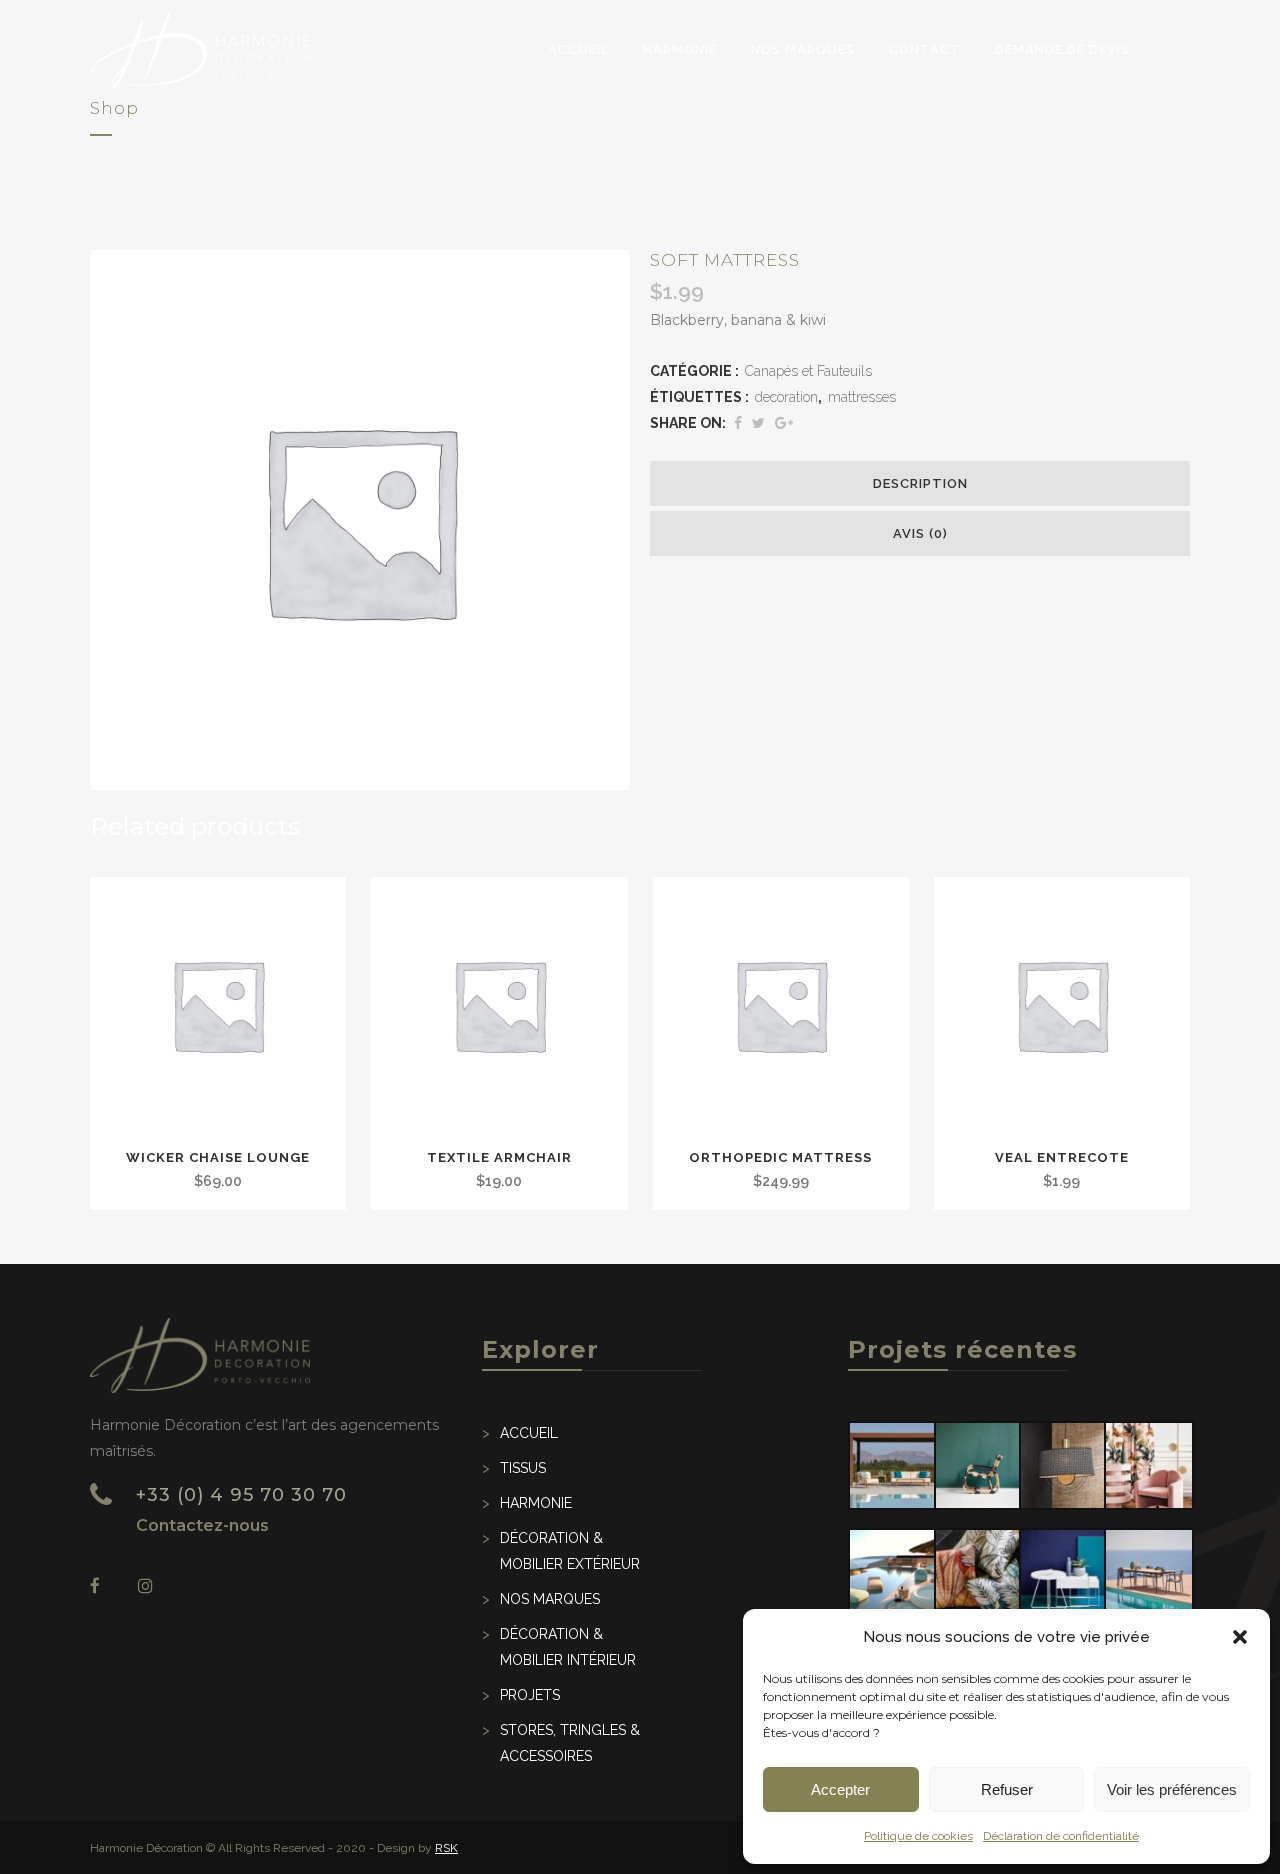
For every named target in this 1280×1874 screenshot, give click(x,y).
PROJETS (530, 1695)
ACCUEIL (529, 1433)
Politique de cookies (918, 1836)
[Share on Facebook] (738, 423)
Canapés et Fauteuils (808, 371)
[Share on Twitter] (758, 423)
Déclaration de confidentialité (1061, 1836)
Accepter (840, 1789)
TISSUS (523, 1468)
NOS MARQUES (550, 1599)
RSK (446, 1848)
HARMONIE (536, 1503)
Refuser (1007, 1789)
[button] (1240, 1637)
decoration (786, 397)
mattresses (862, 397)
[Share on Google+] (784, 423)
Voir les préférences (1172, 1789)
